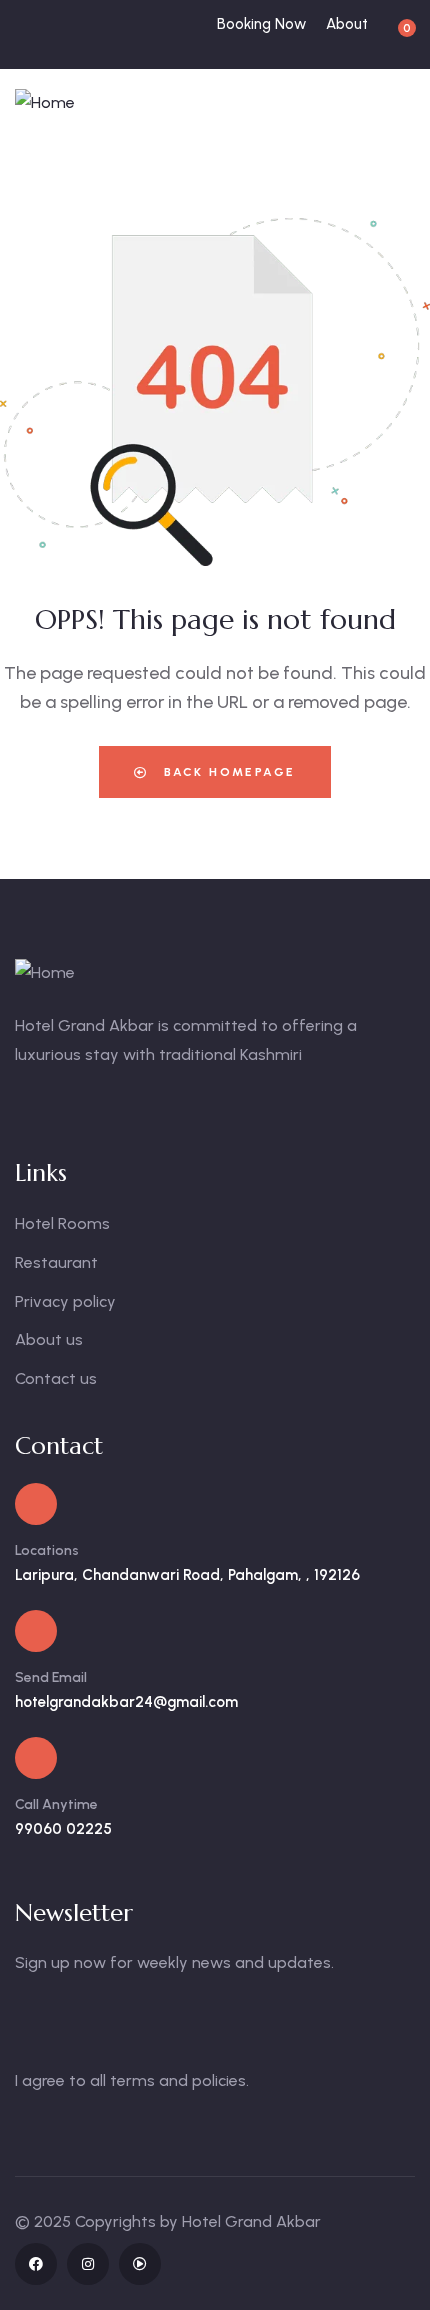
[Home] (45, 103)
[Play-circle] (140, 2264)
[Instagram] (88, 2264)
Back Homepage (227, 772)
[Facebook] (36, 2264)
